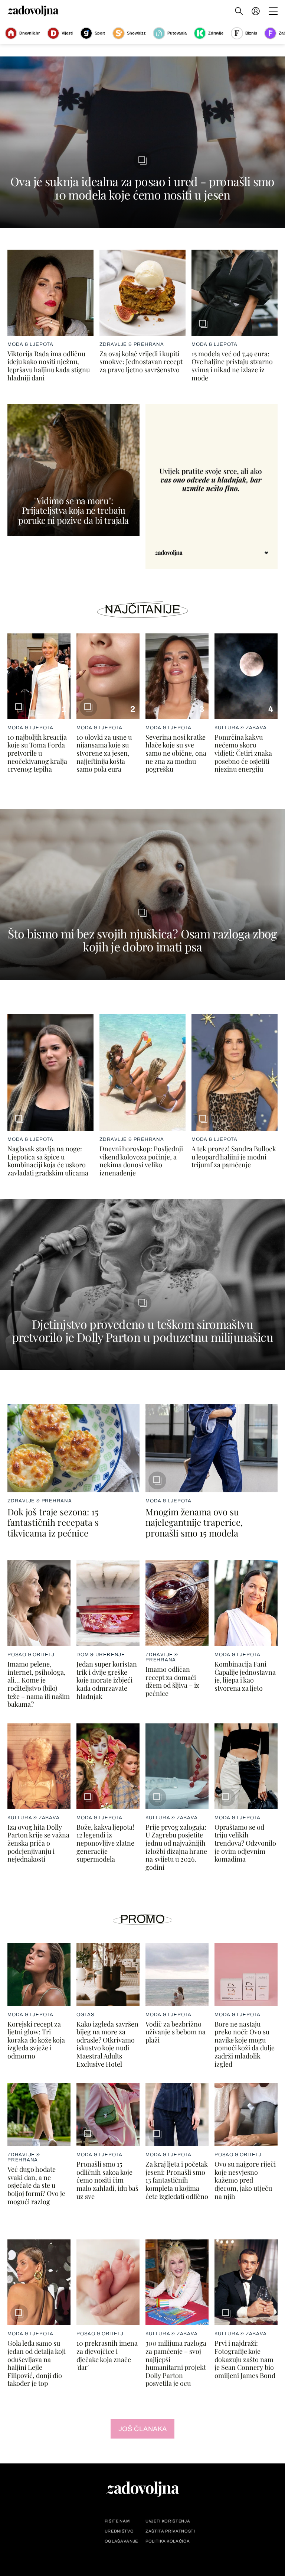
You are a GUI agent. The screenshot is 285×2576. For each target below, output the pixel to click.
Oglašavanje (121, 2541)
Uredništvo (119, 2531)
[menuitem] (256, 11)
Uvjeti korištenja (168, 2521)
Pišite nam (117, 2521)
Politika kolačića (168, 2541)
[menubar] (256, 11)
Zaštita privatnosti (170, 2531)
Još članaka (143, 2429)
